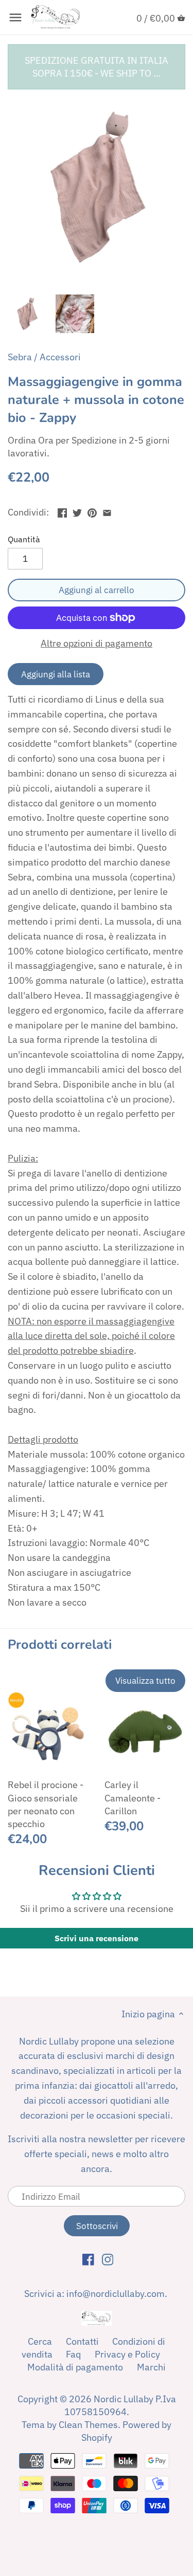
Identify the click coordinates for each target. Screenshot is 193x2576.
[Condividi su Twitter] (77, 511)
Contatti (82, 2341)
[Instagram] (108, 2259)
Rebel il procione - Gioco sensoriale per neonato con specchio (46, 1804)
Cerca (40, 2341)
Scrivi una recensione (97, 1938)
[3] (107, 511)
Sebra (20, 357)
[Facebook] (88, 2259)
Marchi (151, 2367)
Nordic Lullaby (124, 2399)
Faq (73, 2354)
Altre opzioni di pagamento (97, 643)
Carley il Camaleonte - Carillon (133, 1798)
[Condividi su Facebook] (62, 511)
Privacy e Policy (127, 2354)
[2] (92, 511)
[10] (15, 17)
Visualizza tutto (145, 1680)
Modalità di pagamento (75, 2367)
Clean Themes (88, 2425)
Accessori (60, 357)
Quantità (24, 539)
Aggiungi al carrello (97, 590)
